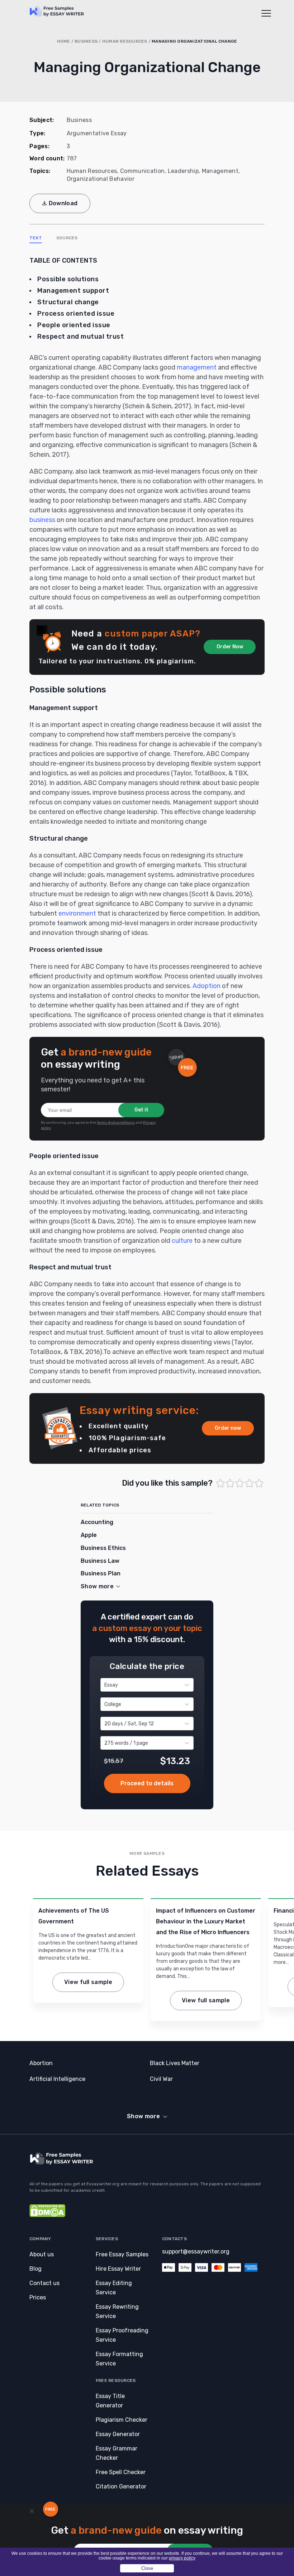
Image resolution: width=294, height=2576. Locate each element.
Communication (142, 171)
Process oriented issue (76, 314)
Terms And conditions (116, 1123)
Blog (35, 2269)
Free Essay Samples (122, 2254)
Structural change (68, 302)
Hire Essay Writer (118, 2269)
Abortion (41, 2063)
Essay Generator (118, 2434)
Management (220, 171)
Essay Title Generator (110, 2401)
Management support (74, 291)
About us (42, 2254)
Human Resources (125, 41)
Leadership (183, 171)
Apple (89, 1535)
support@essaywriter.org (196, 2251)
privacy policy (182, 2558)
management (197, 367)
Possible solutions (68, 279)
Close (147, 2568)
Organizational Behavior (101, 179)
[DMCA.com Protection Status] (47, 2215)
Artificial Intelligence (57, 2079)
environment (77, 913)
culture (182, 1241)
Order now (228, 1428)
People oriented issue (74, 325)
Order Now (230, 647)
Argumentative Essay (97, 133)
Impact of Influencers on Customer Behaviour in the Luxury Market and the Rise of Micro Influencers (206, 1921)
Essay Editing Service (114, 2288)
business (42, 520)
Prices (38, 2297)
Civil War (161, 2079)
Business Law (100, 1561)
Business (86, 41)
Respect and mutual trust (80, 337)
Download (63, 203)
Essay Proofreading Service (122, 2335)
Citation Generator (121, 2486)
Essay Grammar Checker (117, 2453)
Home (64, 41)
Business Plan (101, 1573)
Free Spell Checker (121, 2472)
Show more (143, 2116)
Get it (141, 1110)
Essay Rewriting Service (117, 2311)
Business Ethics (103, 1548)
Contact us (44, 2283)
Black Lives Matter (175, 2063)
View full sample (88, 1982)
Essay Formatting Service (119, 2359)
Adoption (207, 986)
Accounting (97, 1522)
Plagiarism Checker (122, 2420)
